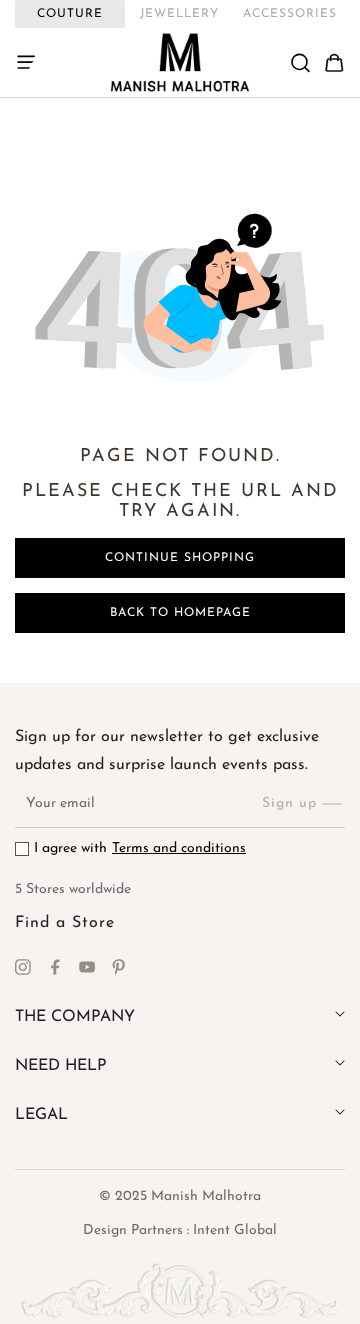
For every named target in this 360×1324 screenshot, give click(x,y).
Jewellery (179, 14)
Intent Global (235, 1230)
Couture (70, 14)
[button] (32, 63)
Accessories (290, 14)
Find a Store (65, 923)
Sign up (289, 803)
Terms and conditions (179, 848)
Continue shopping (180, 558)
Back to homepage (180, 613)
